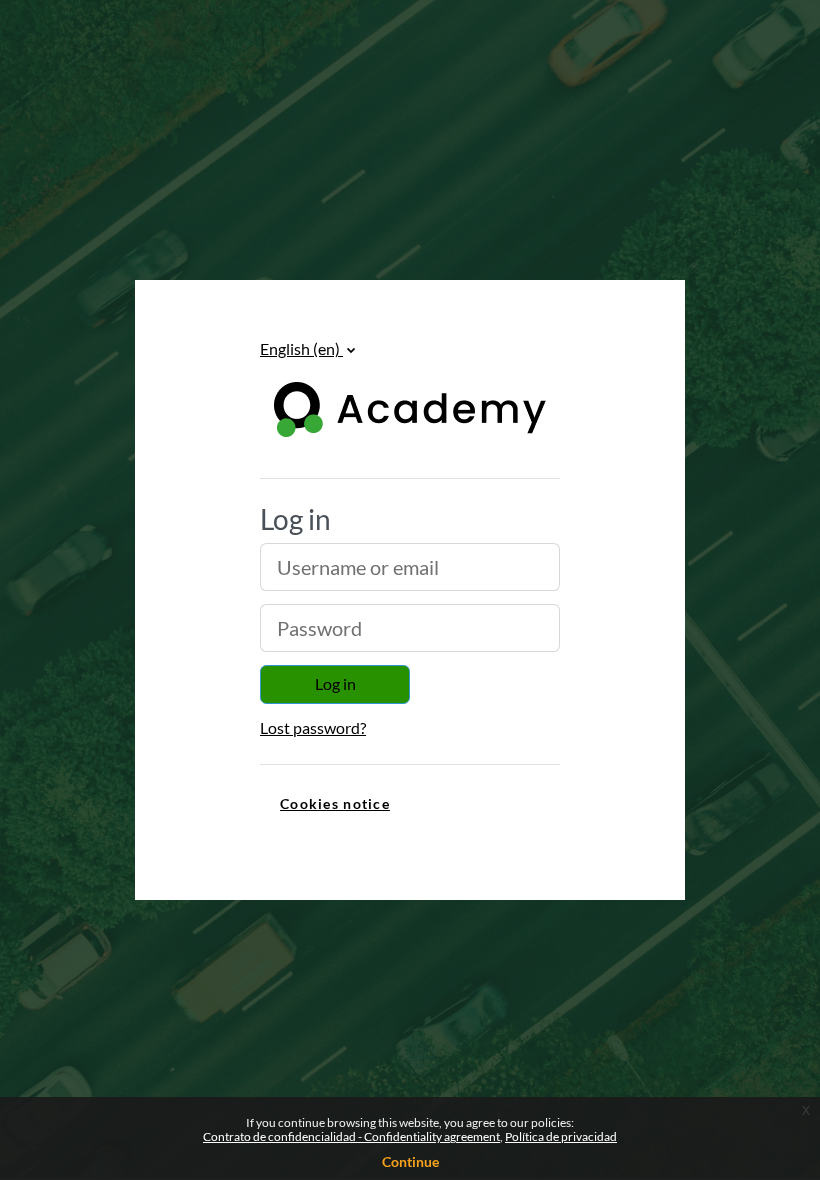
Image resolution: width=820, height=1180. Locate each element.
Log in (335, 683)
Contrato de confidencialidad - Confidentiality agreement (351, 1136)
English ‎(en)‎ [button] (301, 348)
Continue (410, 1161)
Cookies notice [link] (335, 803)
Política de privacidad (561, 1136)
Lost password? (313, 727)
